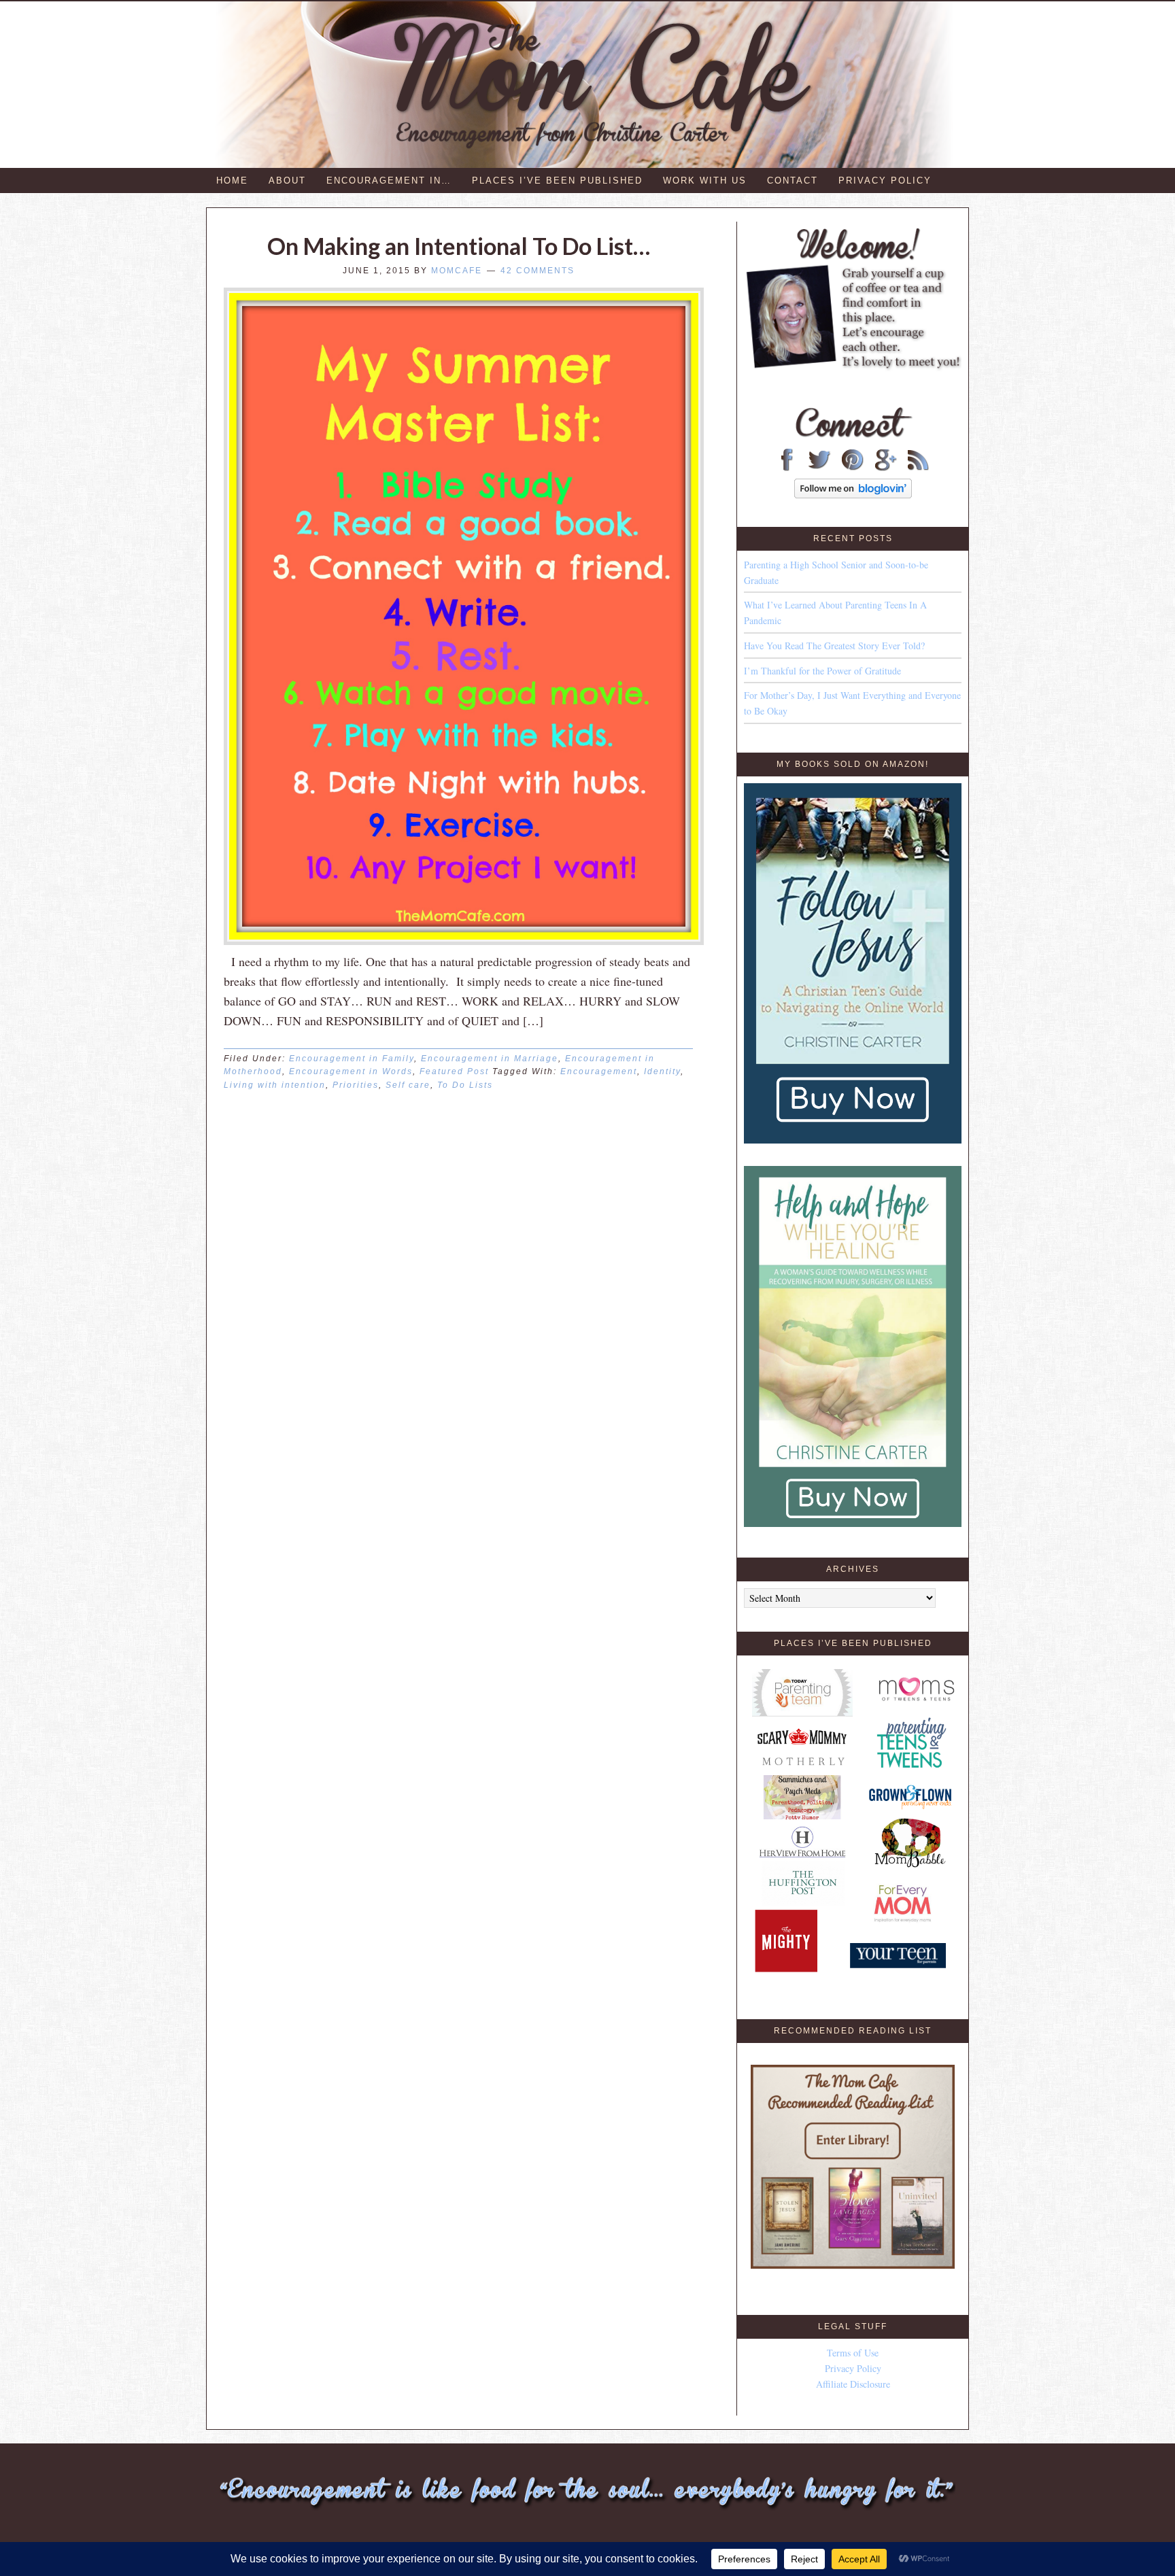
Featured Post (454, 1071)
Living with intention (275, 1085)
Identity (662, 1071)
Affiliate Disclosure (853, 2384)
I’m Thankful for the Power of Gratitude (822, 671)
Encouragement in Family (352, 1059)
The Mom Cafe (594, 85)
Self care (408, 1085)
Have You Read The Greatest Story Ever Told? (834, 646)
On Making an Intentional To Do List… (459, 246)
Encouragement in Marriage (490, 1059)
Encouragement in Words (351, 1071)
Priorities (356, 1085)
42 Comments (538, 271)
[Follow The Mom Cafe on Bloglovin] (853, 495)
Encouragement (599, 1071)
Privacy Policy (853, 2368)
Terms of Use (853, 2353)
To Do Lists (465, 1085)
